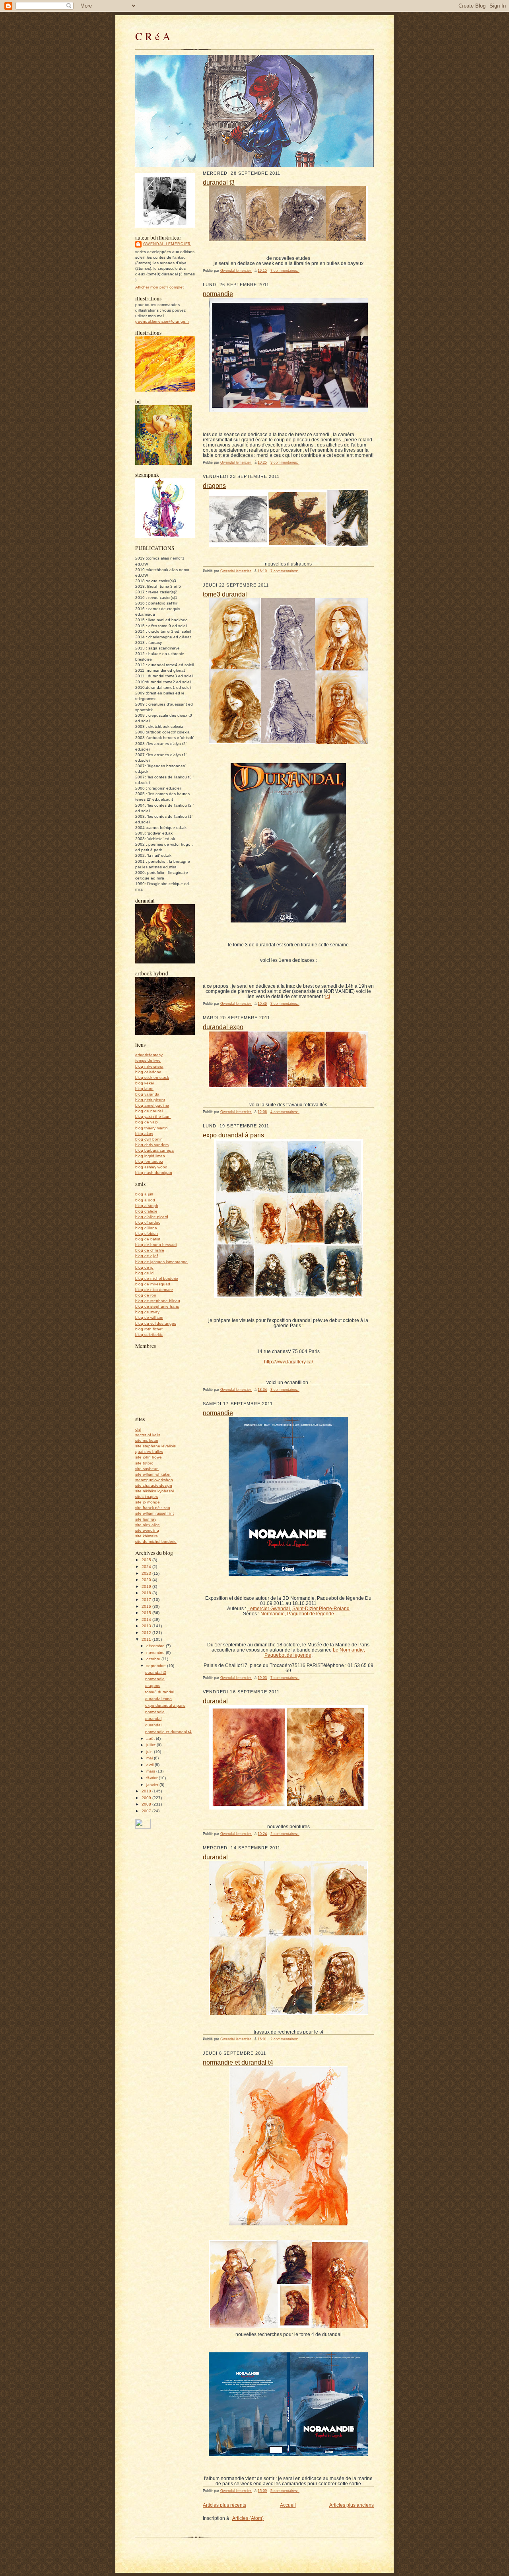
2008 (147, 1804)
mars (151, 1771)
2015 (147, 1613)
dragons (153, 1686)
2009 (147, 1798)
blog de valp (147, 1122)
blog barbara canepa (154, 1150)
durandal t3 (156, 1672)
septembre (157, 1666)
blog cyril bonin (149, 1139)
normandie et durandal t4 (168, 1732)
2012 (147, 1633)
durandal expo (158, 1699)
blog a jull (144, 1194)
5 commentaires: (285, 2491)
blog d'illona (146, 1228)
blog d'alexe (146, 1211)
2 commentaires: (285, 1834)
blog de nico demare (154, 1290)
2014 (147, 1620)
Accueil (288, 2505)
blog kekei (145, 1083)
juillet (152, 1745)
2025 (147, 1560)
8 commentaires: (285, 1004)
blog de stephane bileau (158, 1301)
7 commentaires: (285, 271)
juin (150, 1752)
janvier (153, 1785)
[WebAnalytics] (143, 1827)
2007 (147, 1811)
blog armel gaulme (152, 1105)
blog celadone (148, 1072)
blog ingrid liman (150, 1156)
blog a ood (145, 1200)
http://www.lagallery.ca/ (288, 1362)
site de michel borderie (156, 1542)
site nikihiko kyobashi (154, 1491)
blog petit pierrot (150, 1100)
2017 (147, 1600)
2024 (147, 1567)
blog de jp (144, 1267)
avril (151, 1765)
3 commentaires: (285, 462)
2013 (147, 1626)
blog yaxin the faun (153, 1116)
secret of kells (148, 1435)
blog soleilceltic (149, 1335)
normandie (155, 1679)
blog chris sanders (152, 1145)
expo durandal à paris (165, 1705)
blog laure (144, 1089)
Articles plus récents (224, 2505)
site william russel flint (154, 1513)
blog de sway (147, 1312)
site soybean (147, 1469)
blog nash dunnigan (154, 1173)
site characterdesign (154, 1485)
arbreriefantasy (149, 1055)
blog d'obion (147, 1233)
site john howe (149, 1457)
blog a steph (147, 1206)
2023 (147, 1573)
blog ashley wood (151, 1167)
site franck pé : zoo (153, 1508)
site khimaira (147, 1536)
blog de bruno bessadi (156, 1245)
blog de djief (147, 1256)
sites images (147, 1497)
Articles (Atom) (248, 2518)
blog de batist (148, 1239)
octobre (154, 1659)
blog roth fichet (149, 1329)
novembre (156, 1653)
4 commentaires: (285, 1112)
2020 (147, 1580)
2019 (147, 1586)
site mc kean (147, 1440)
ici (328, 996)
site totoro (144, 1463)
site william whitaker (153, 1474)
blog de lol (145, 1273)
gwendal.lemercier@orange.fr (162, 321)
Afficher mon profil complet (159, 287)
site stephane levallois (155, 1446)
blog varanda (147, 1094)
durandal (153, 1719)
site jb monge (148, 1502)
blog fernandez (149, 1161)
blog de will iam (149, 1317)
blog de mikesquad (153, 1284)
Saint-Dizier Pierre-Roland (321, 1608)
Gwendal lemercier (167, 244)
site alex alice (148, 1525)
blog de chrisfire (150, 1250)
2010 (147, 1791)
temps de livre (148, 1060)
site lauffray (146, 1519)
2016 (147, 1606)
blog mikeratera (149, 1066)
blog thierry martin (152, 1128)
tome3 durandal (160, 1692)
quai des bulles (149, 1452)
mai (150, 1758)
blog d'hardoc (148, 1222)
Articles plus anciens (352, 2505)
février (153, 1778)
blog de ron (146, 1295)
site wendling (147, 1530)
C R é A (153, 36)
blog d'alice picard (152, 1217)
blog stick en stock (152, 1077)
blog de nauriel (149, 1111)
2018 (147, 1593)
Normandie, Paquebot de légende (297, 1614)
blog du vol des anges (156, 1323)
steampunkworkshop (154, 1480)
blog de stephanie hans (157, 1306)
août (151, 1738)
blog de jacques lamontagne (161, 1262)
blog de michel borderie (157, 1278)
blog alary (144, 1134)
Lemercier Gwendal (269, 1608)
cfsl (138, 1429)
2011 (147, 1639)
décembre (156, 1646)
